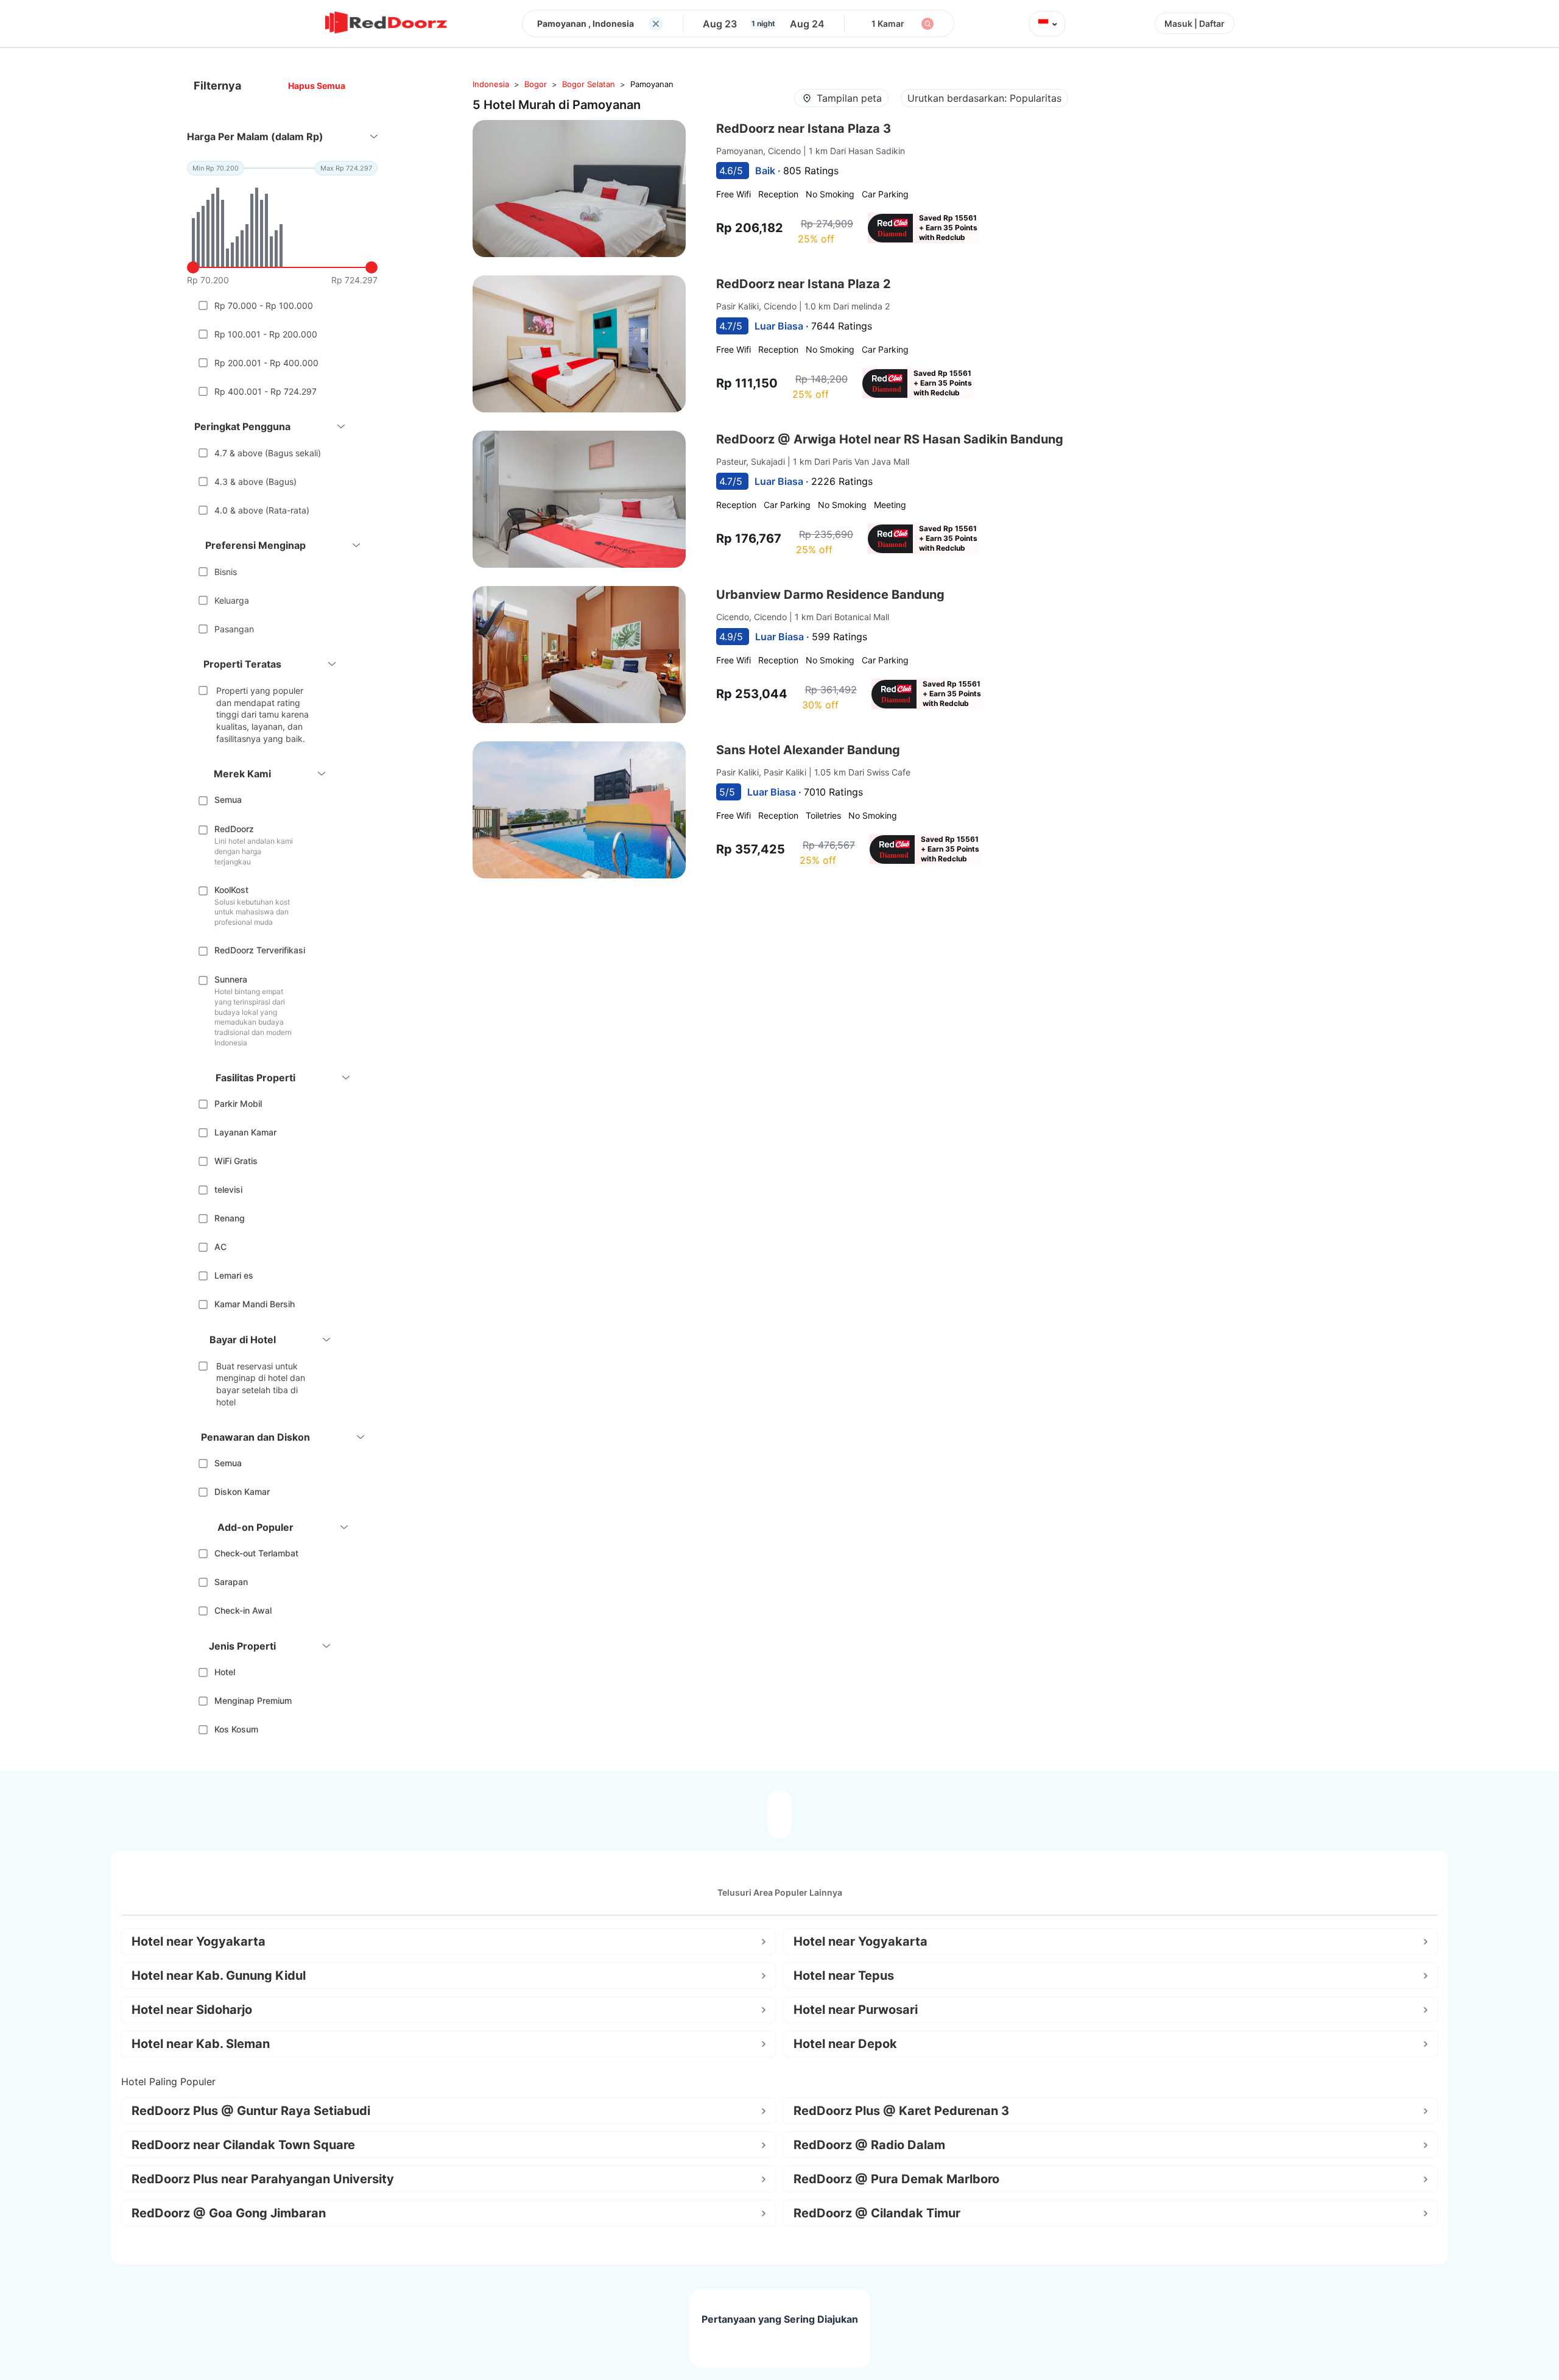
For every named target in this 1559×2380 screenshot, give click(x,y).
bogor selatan (589, 84)
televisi (228, 1189)
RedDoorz (234, 829)
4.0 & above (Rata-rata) (262, 510)
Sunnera (231, 979)
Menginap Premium (253, 1700)
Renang (230, 1218)
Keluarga (232, 600)
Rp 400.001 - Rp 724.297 (266, 391)
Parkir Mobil (238, 1103)
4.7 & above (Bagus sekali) (268, 453)
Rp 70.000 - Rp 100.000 (264, 305)
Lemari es (234, 1275)
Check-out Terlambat (256, 1553)
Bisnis (226, 572)
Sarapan (231, 1582)
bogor (536, 84)
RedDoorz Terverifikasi (260, 950)
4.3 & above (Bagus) (255, 482)
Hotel (225, 1672)
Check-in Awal (243, 1610)
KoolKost (231, 890)
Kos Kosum (236, 1729)
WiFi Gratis (236, 1161)
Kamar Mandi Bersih (255, 1304)
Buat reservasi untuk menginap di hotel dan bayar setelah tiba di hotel (261, 1384)
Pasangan (234, 629)
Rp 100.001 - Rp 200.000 (266, 334)
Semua (228, 800)
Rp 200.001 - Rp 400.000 (266, 363)
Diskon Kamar (242, 1492)
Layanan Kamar (245, 1132)
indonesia (491, 84)
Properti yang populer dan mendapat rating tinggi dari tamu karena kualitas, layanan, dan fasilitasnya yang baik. (262, 714)
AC (220, 1247)
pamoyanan (652, 84)
